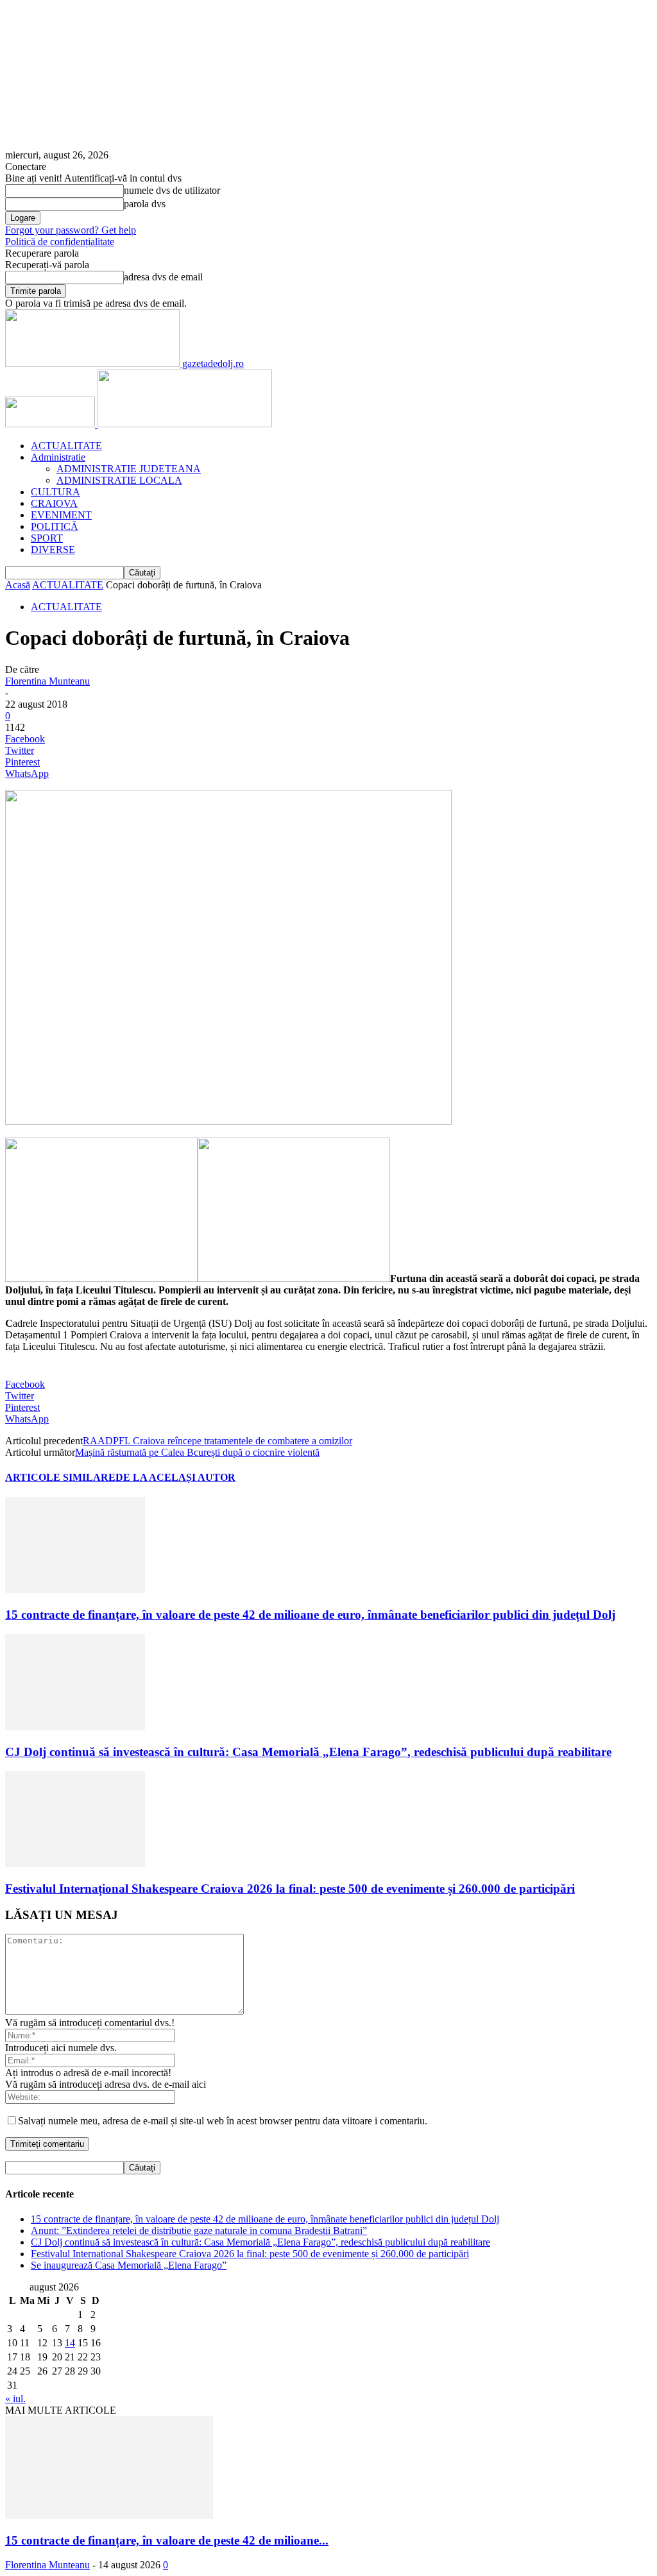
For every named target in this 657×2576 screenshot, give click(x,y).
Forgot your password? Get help (71, 230)
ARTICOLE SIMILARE (60, 1477)
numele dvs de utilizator (172, 190)
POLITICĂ (55, 526)
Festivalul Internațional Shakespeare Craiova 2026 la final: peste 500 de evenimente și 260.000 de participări (290, 1889)
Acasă (18, 585)
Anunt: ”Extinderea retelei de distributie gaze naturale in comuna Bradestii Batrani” (199, 2231)
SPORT (47, 538)
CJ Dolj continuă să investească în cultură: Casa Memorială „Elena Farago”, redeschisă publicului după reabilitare (308, 1752)
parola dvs (145, 204)
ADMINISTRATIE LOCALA (119, 480)
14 (70, 2343)
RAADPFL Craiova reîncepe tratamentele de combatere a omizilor (218, 1441)
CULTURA (55, 492)
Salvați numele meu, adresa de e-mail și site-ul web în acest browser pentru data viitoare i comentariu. (223, 2121)
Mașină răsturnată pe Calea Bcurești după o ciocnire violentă (197, 1452)
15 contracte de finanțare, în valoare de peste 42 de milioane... (167, 2540)
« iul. (15, 2399)
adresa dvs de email (163, 277)
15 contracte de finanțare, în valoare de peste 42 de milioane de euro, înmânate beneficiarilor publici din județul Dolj (310, 1615)
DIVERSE (53, 550)
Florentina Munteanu (47, 681)
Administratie (58, 457)
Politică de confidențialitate (60, 242)
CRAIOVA (54, 503)
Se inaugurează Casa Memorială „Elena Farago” (129, 2265)
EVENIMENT (61, 515)
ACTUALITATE (66, 446)
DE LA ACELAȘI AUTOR (175, 1477)
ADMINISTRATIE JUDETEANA (129, 469)
